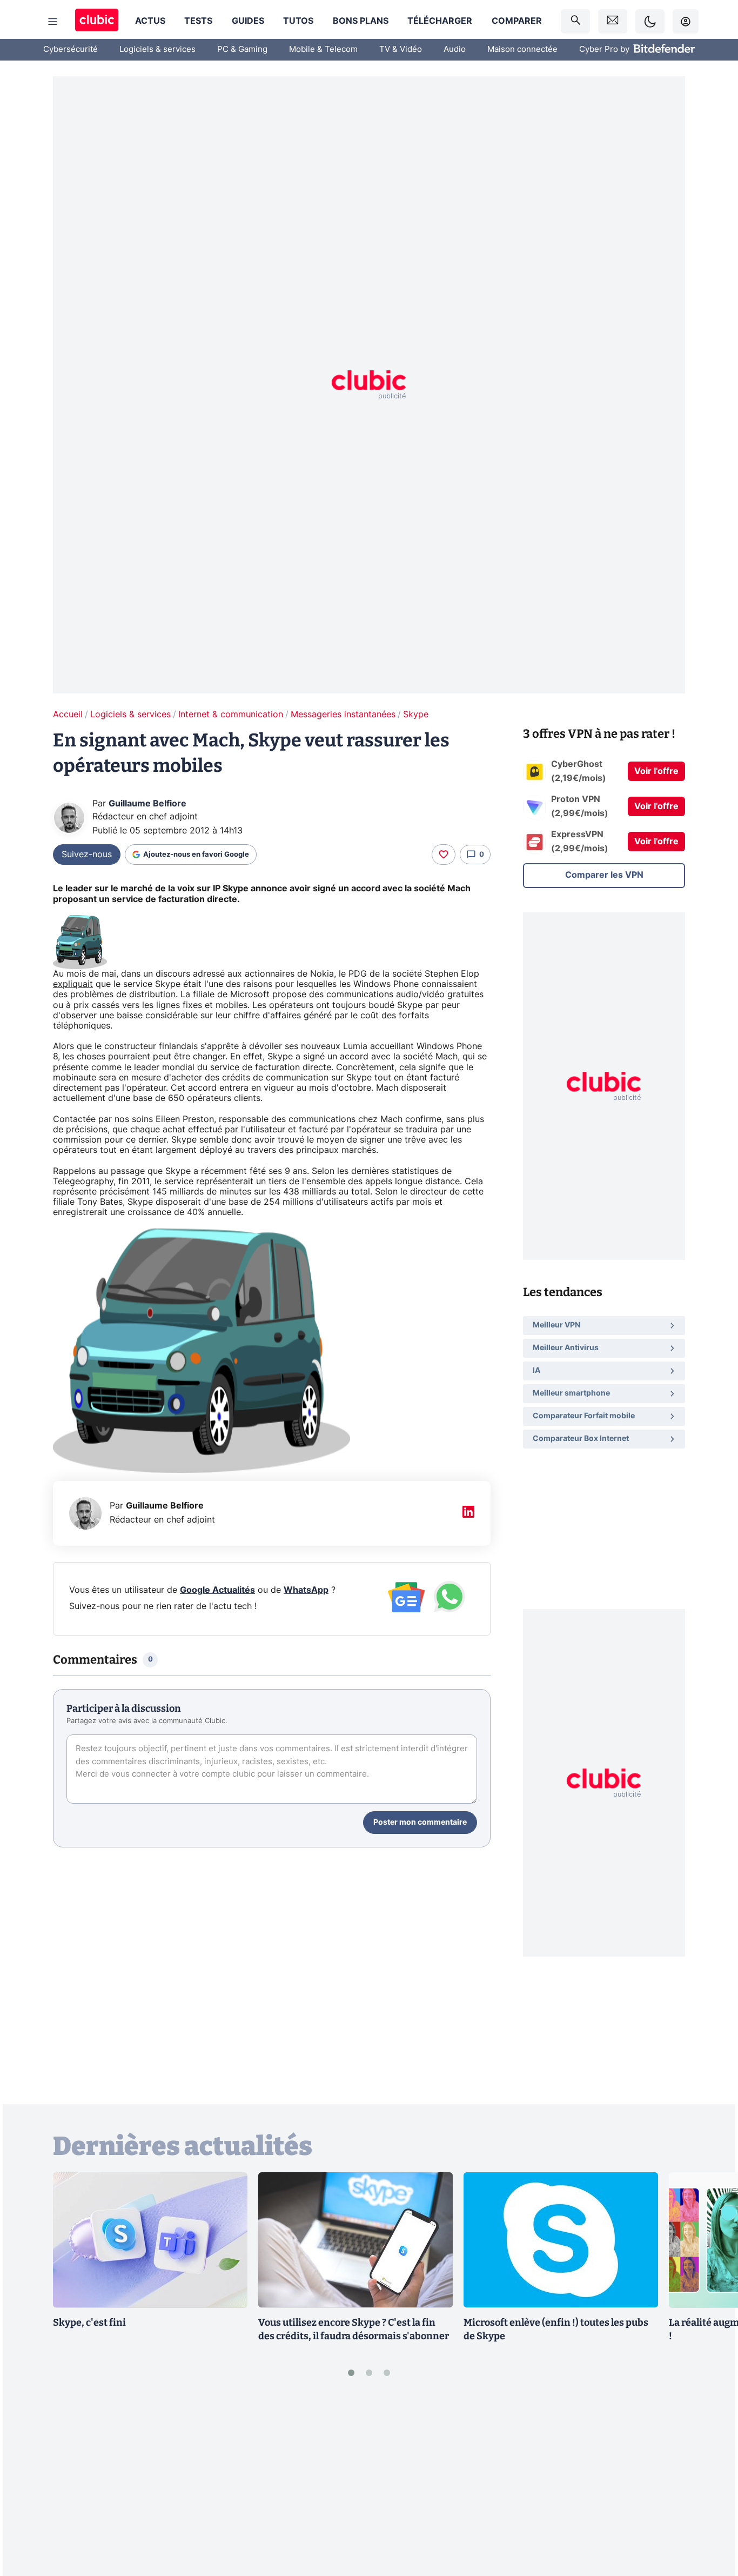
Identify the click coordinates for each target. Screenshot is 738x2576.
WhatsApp (306, 1590)
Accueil (68, 715)
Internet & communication (231, 715)
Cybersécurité (71, 49)
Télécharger (440, 21)
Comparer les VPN (604, 875)
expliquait (73, 984)
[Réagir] (444, 855)
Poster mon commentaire (420, 1823)
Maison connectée (522, 49)
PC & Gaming (242, 49)
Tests (198, 21)
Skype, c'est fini (89, 2323)
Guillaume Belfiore (147, 804)
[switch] (650, 21)
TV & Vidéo (401, 49)
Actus (150, 21)
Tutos (298, 21)
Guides (248, 21)
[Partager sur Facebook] (711, 2484)
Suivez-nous (87, 855)
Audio (455, 49)
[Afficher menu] (53, 22)
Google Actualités (217, 1590)
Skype (416, 715)
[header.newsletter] (613, 21)
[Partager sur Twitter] (711, 2519)
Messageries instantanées (343, 715)
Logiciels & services (157, 49)
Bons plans (361, 21)
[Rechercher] (575, 21)
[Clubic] (97, 21)
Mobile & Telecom (323, 49)
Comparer (517, 21)
